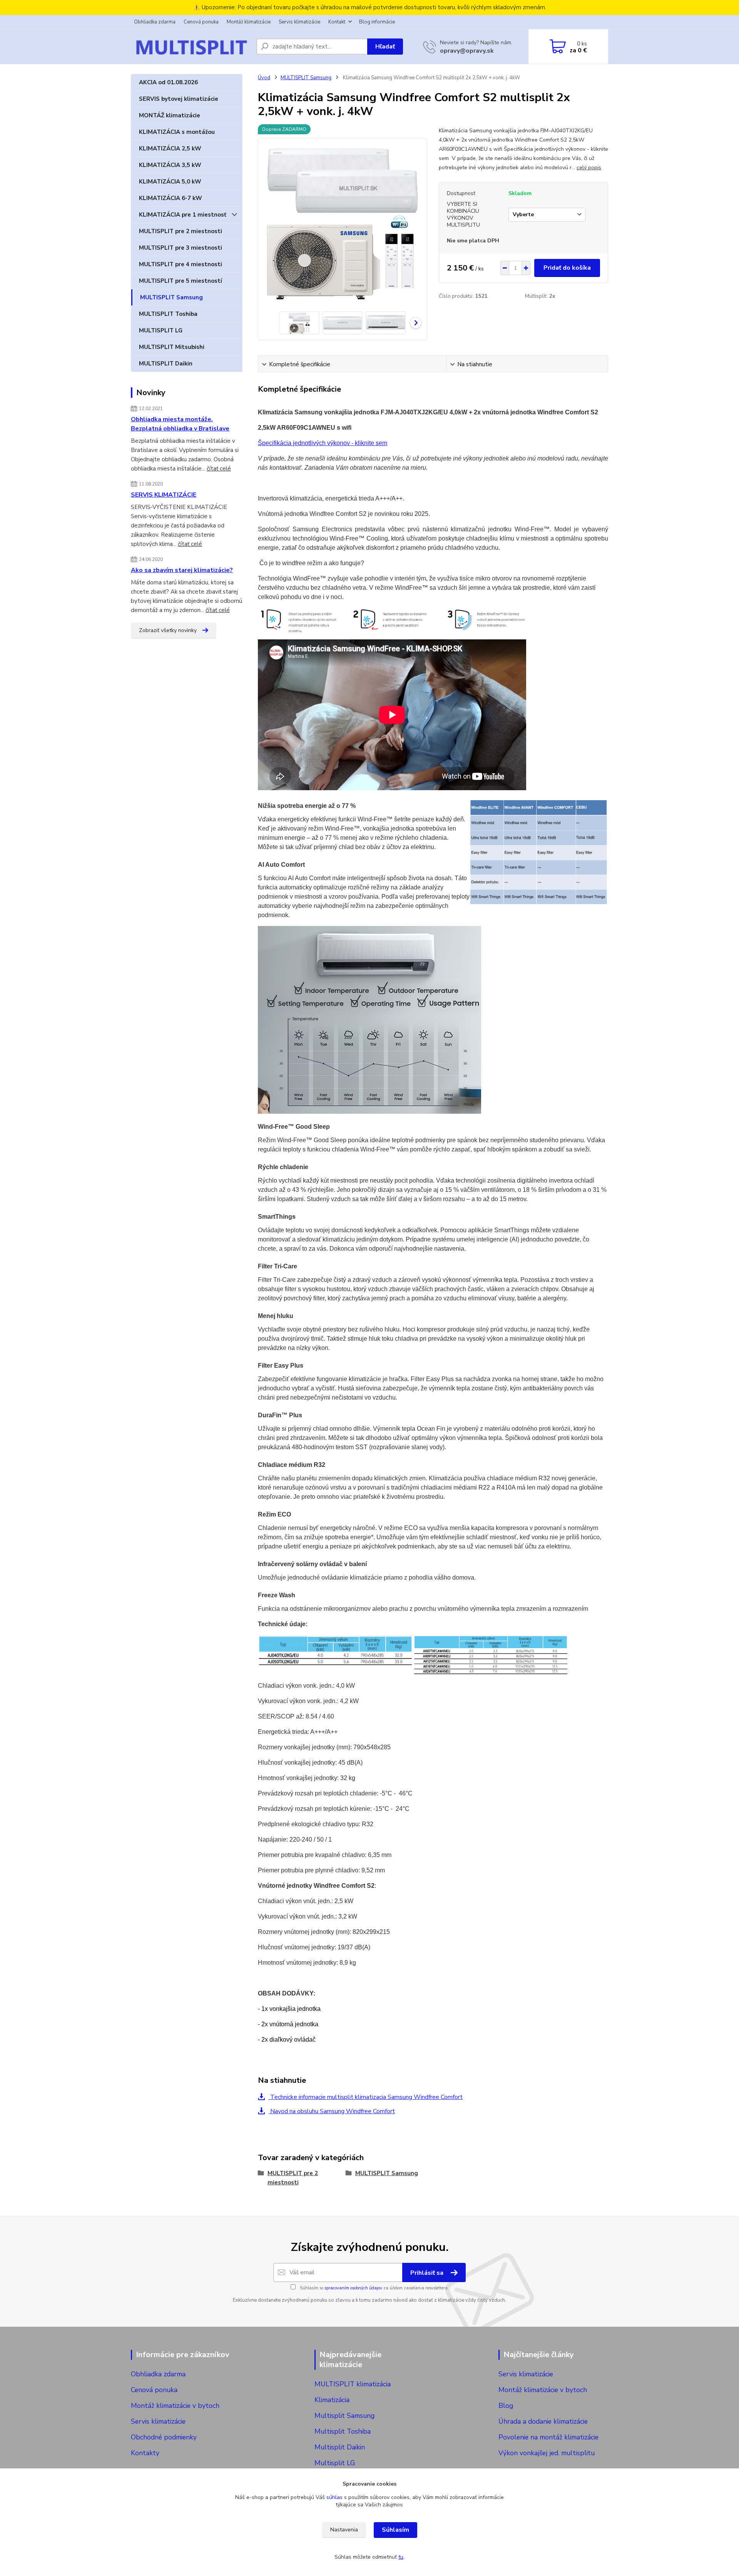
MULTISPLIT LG (161, 330)
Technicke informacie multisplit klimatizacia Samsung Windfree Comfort (366, 2097)
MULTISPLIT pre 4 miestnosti (181, 264)
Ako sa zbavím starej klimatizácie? (182, 570)
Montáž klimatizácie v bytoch (175, 2406)
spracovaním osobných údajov (353, 2288)
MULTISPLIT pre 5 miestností (181, 281)
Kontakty (145, 2453)
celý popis (589, 168)
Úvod (264, 78)
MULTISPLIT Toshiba (168, 314)
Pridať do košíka (567, 268)
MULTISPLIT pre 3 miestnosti (181, 248)
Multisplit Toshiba (343, 2431)
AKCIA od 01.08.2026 (168, 82)
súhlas (334, 2497)
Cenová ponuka (201, 22)
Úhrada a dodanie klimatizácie (543, 2421)
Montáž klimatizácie (249, 22)
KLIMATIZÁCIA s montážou (177, 132)
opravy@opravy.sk (467, 51)
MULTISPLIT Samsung (171, 297)
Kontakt (337, 22)
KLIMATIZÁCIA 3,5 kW (170, 165)
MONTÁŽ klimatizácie (170, 115)
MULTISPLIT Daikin (166, 364)
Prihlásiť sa (428, 2273)
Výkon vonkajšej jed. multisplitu (547, 2453)
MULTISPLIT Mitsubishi (172, 347)
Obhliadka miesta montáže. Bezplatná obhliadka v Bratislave (180, 424)
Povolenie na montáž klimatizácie (548, 2437)
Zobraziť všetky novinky (168, 630)
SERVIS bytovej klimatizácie (179, 99)
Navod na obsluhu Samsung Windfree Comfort (332, 2111)
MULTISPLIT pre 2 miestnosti (181, 231)
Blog (506, 2406)
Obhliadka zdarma (155, 22)
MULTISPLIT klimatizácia (353, 2384)
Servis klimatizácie (299, 22)
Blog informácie (377, 22)
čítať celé (219, 469)
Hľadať (385, 47)
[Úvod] (191, 47)
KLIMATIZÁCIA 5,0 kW (170, 182)
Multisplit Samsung (345, 2416)
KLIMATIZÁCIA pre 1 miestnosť (183, 215)
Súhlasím (395, 2530)
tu (401, 2557)
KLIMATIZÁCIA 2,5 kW (170, 148)
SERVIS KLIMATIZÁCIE (164, 495)
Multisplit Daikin (340, 2447)
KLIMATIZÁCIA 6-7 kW (171, 198)
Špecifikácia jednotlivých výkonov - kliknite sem (323, 443)
